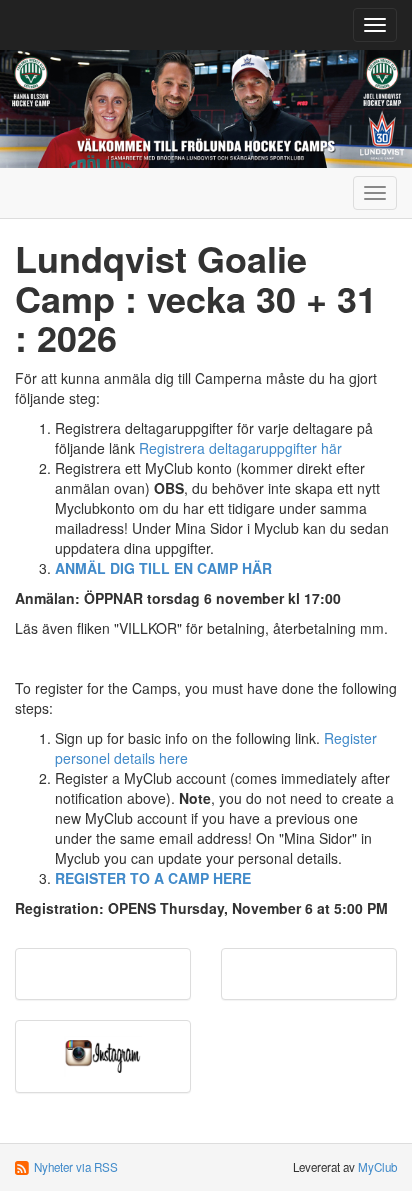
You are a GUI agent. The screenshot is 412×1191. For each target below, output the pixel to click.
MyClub (377, 1167)
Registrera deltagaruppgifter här (240, 448)
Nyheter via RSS (76, 1167)
